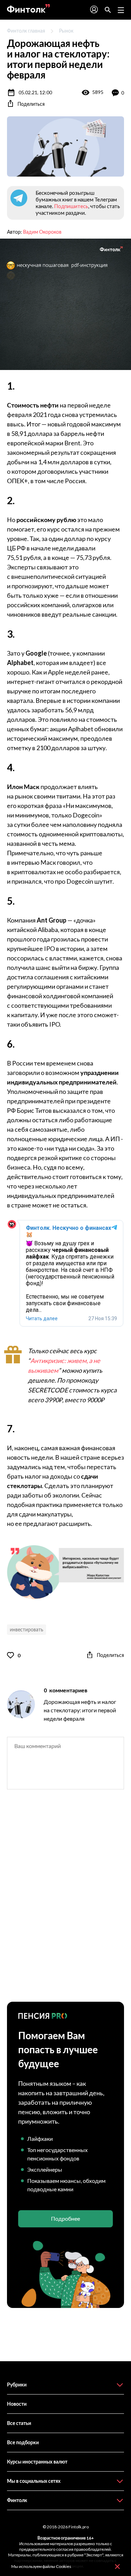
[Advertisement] (65, 1902)
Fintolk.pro (79, 2527)
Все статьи (19, 2423)
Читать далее (42, 1318)
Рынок (66, 31)
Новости (17, 2404)
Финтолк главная (26, 31)
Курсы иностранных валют (37, 2462)
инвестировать (27, 1629)
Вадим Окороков (42, 232)
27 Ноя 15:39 (103, 1318)
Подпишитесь (71, 206)
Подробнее (65, 2218)
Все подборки (23, 2442)
